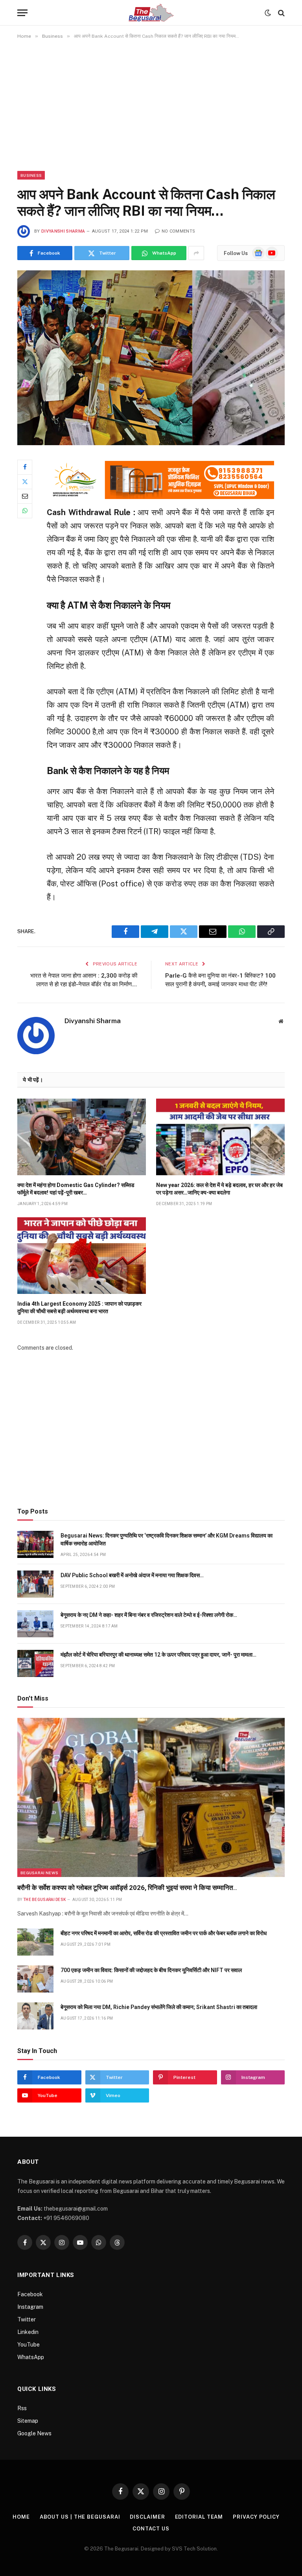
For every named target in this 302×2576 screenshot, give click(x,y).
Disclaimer (147, 2517)
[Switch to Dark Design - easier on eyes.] (268, 13)
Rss (22, 2408)
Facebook (30, 2294)
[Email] (25, 496)
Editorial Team (199, 2517)
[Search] (281, 13)
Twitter (27, 2319)
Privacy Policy (256, 2517)
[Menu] (22, 13)
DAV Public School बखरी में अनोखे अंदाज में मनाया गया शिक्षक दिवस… (132, 1575)
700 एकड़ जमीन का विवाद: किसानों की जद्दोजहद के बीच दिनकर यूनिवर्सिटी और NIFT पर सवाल (151, 1970)
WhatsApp (31, 2357)
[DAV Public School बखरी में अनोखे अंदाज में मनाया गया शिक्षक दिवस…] (35, 1584)
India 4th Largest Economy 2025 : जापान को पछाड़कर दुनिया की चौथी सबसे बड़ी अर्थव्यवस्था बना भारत (79, 1307)
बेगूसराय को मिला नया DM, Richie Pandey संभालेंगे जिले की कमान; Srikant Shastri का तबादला (159, 2007)
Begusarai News (39, 1873)
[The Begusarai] (151, 13)
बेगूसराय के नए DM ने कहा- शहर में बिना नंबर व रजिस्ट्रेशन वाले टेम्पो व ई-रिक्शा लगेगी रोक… (149, 1615)
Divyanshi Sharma (63, 231)
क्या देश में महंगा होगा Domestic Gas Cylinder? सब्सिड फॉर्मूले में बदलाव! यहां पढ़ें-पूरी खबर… (76, 1189)
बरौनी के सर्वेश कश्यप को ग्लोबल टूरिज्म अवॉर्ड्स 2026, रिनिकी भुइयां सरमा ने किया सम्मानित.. (127, 1888)
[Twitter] (25, 482)
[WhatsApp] (25, 511)
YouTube (29, 2345)
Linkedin (28, 2332)
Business (31, 175)
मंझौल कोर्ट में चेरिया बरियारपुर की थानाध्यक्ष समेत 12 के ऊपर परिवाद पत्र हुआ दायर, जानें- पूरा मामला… (158, 1655)
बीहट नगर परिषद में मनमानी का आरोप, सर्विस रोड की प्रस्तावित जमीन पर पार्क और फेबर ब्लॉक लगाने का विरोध (164, 1933)
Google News (34, 2433)
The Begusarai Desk (44, 1900)
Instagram (30, 2307)
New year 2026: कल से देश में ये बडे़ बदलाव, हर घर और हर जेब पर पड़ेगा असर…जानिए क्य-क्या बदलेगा (219, 1189)
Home (21, 2517)
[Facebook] (25, 467)
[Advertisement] (151, 105)
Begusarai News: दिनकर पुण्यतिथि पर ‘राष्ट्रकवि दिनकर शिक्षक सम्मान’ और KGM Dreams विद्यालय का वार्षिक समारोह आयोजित (167, 1539)
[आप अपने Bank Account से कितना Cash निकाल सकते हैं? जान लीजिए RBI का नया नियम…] (151, 358)
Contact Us (151, 2529)
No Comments (178, 231)
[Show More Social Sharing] (196, 253)
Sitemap (28, 2421)
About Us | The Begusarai (80, 2517)
